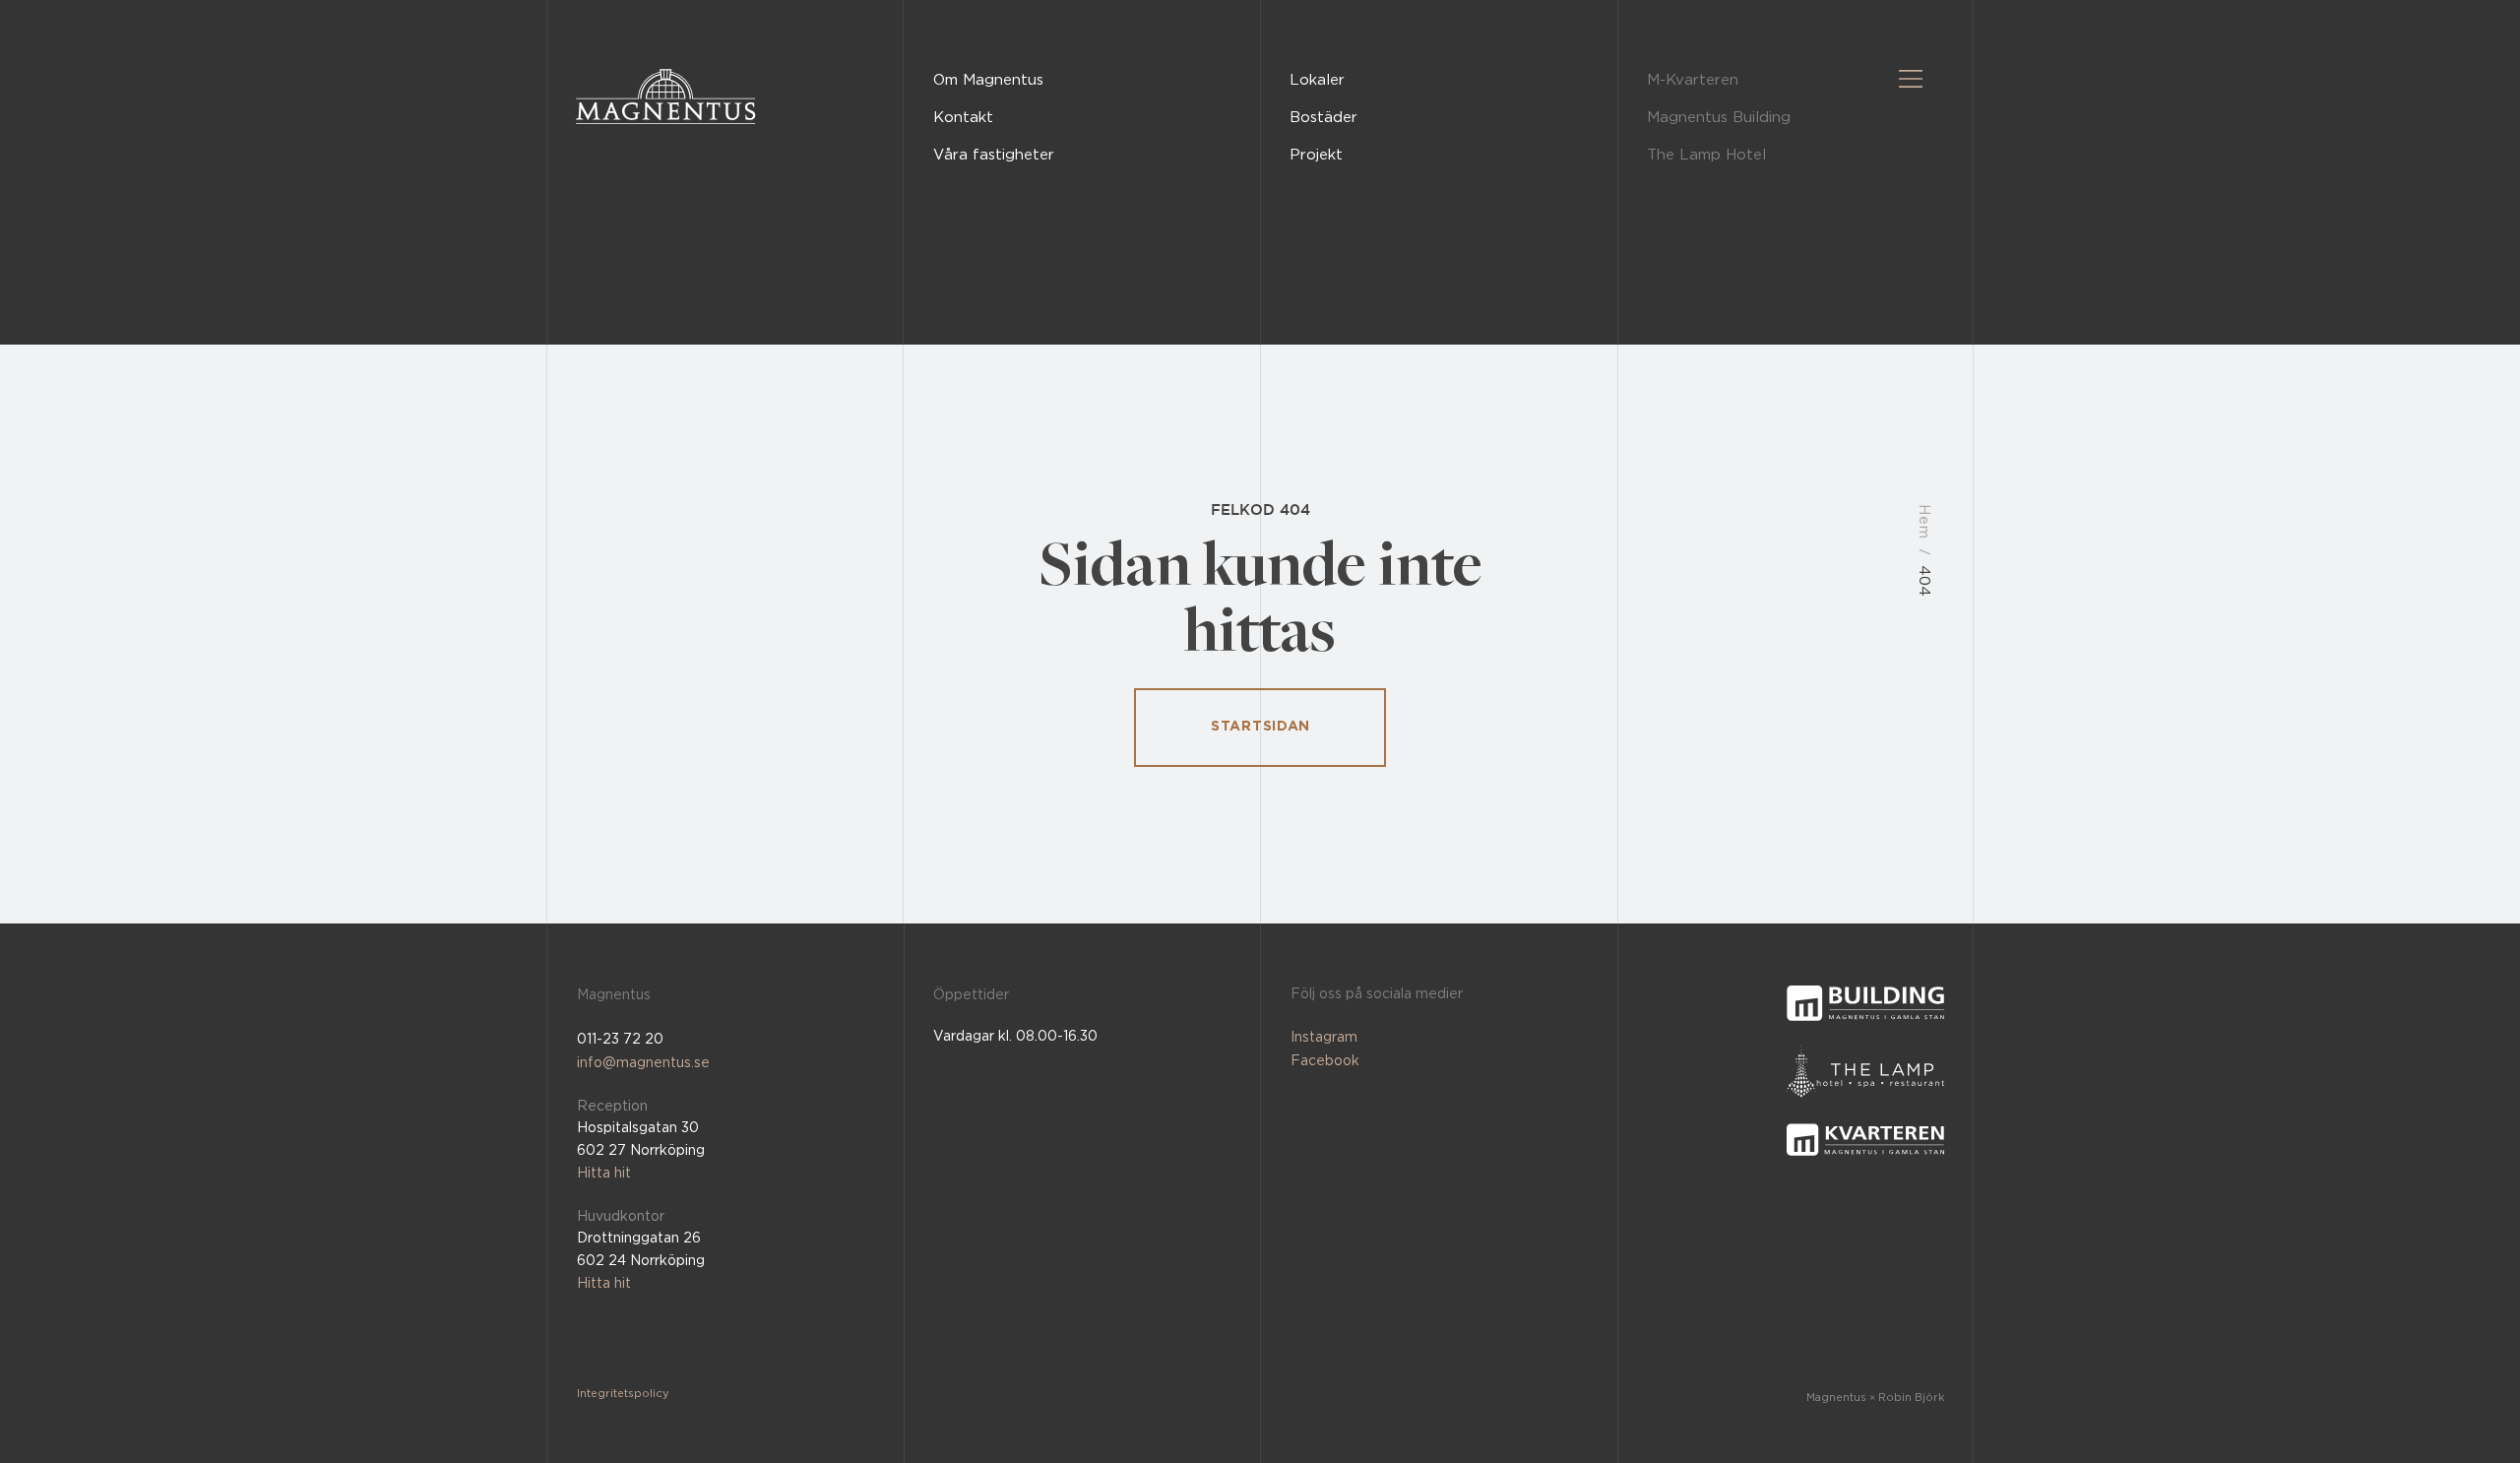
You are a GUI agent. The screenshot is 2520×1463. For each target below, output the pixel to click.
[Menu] (1912, 79)
